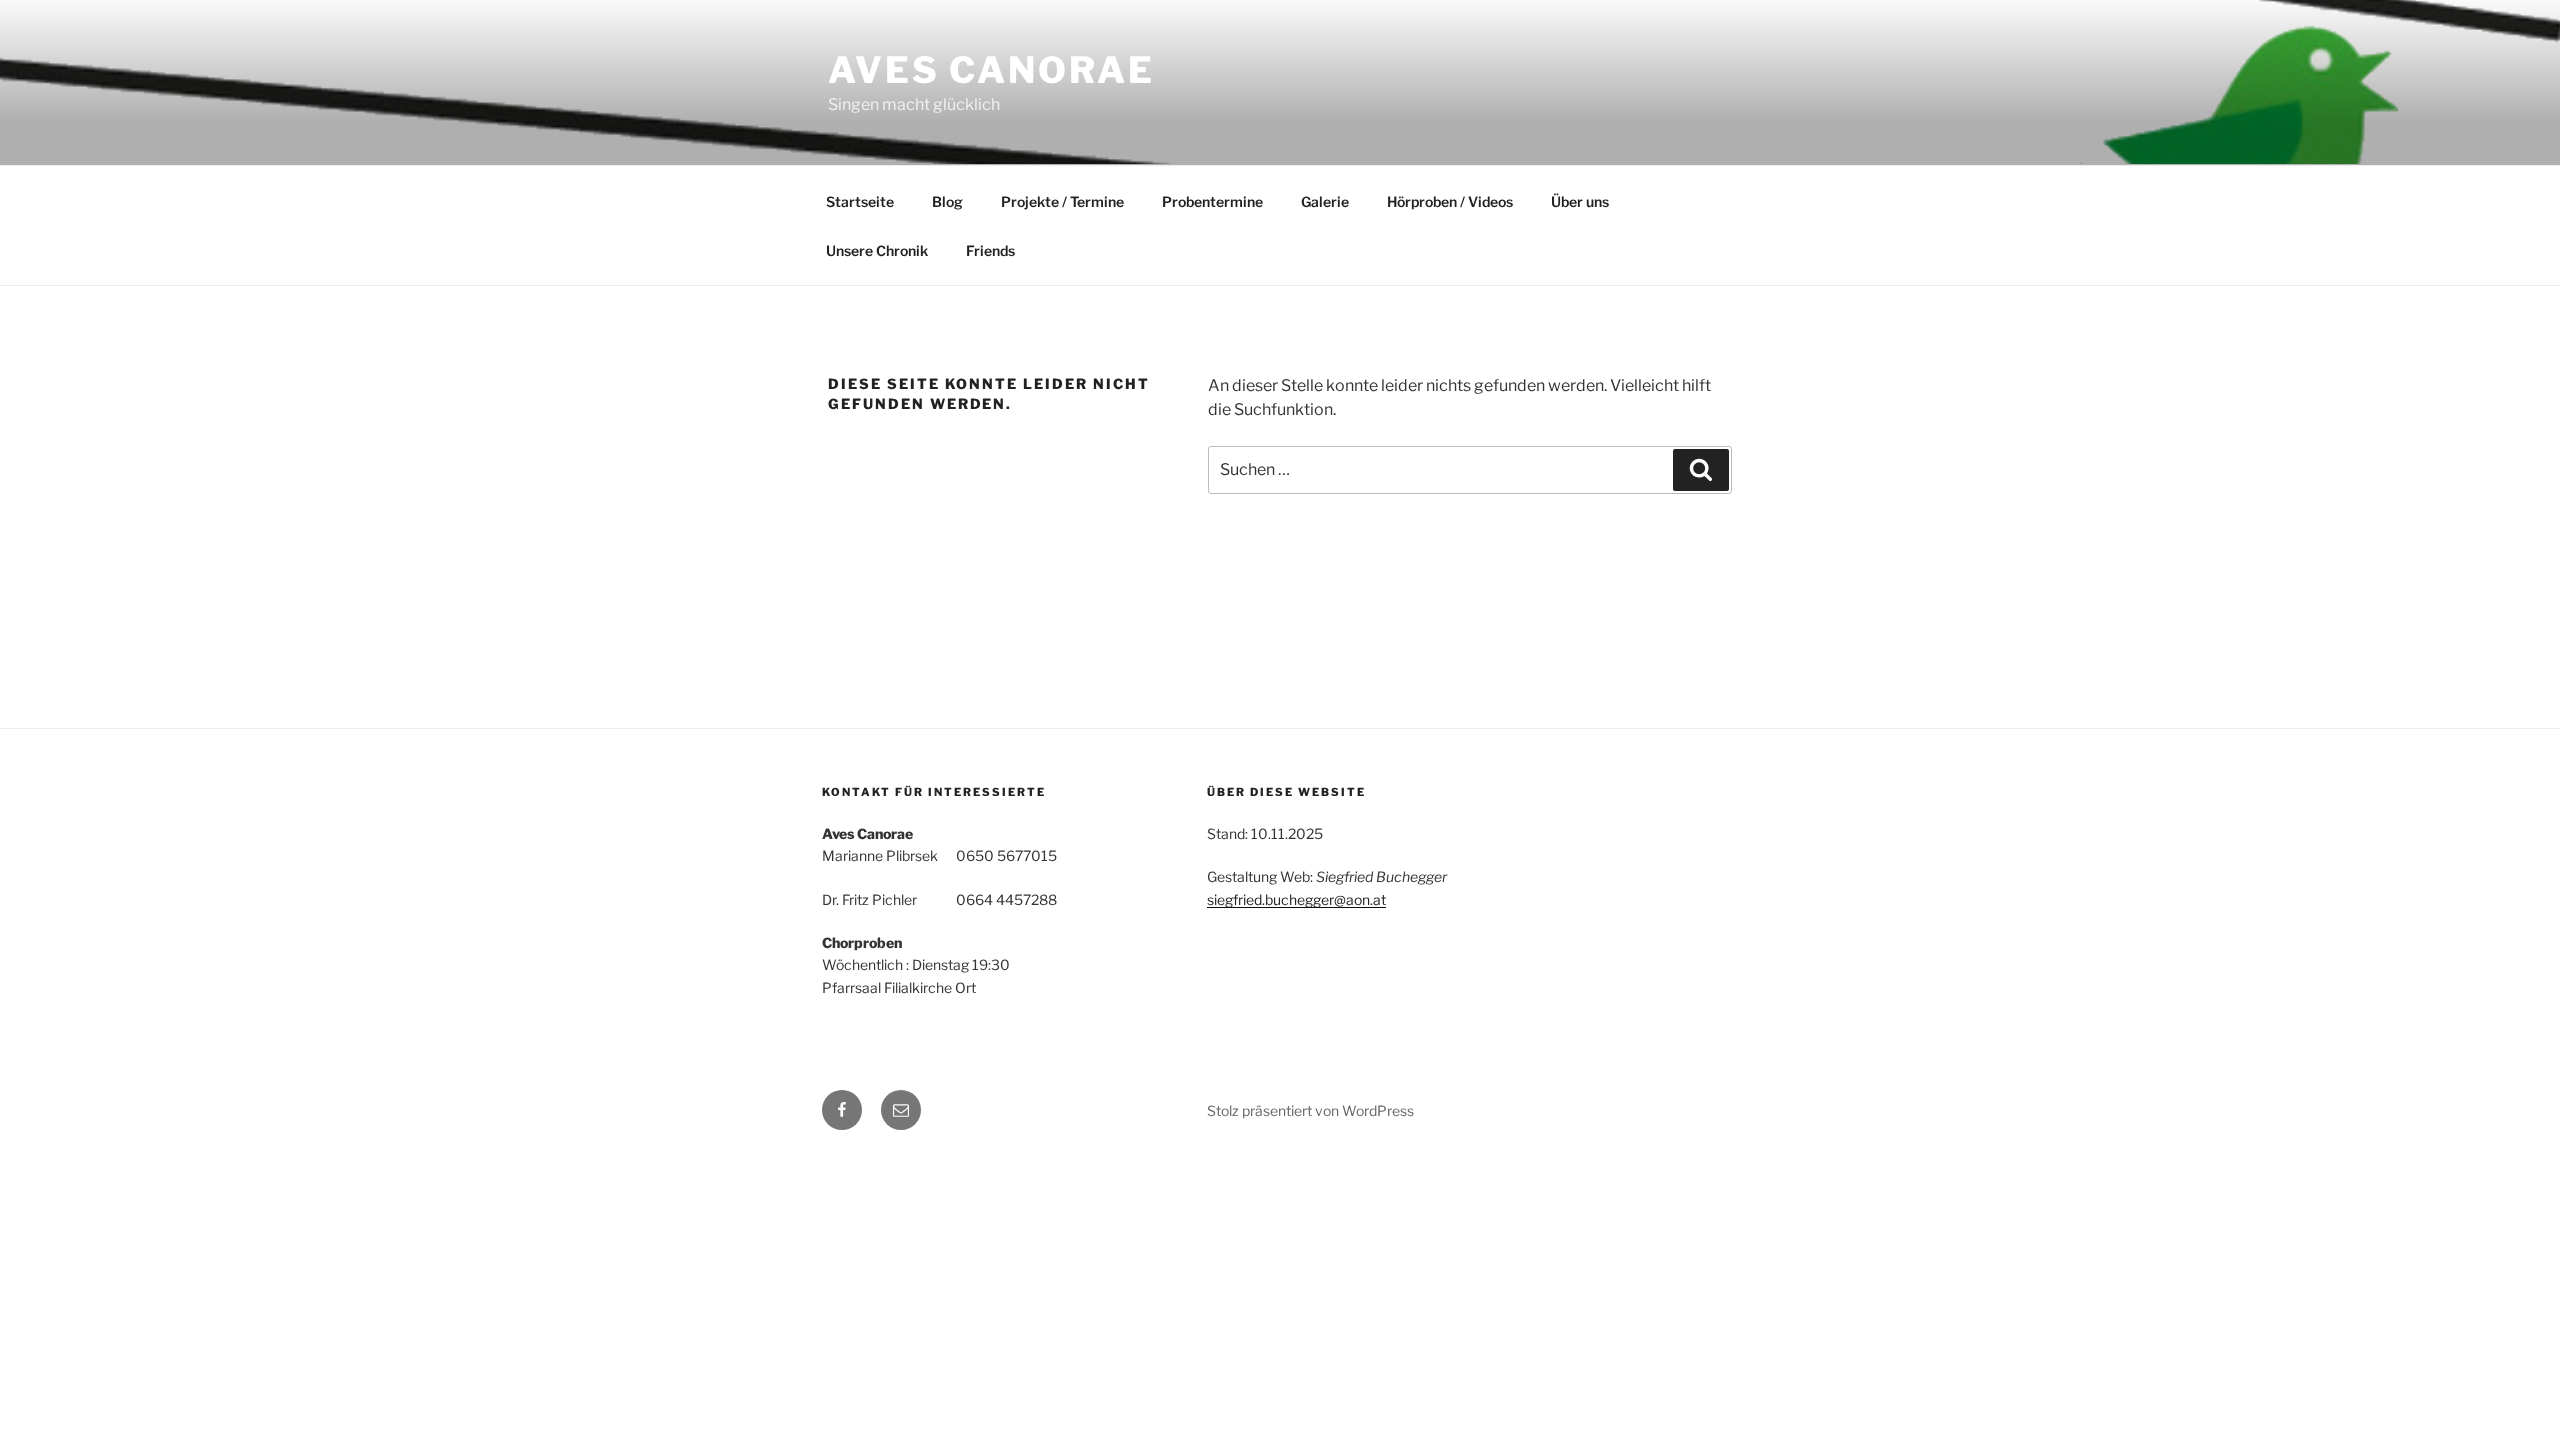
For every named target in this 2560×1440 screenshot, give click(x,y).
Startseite (860, 201)
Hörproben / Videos (1450, 201)
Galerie (1325, 201)
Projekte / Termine (1062, 201)
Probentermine (1212, 201)
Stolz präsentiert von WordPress (1310, 1110)
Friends (990, 250)
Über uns (1580, 201)
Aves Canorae (991, 70)
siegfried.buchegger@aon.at (1296, 899)
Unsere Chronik (877, 250)
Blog (947, 201)
